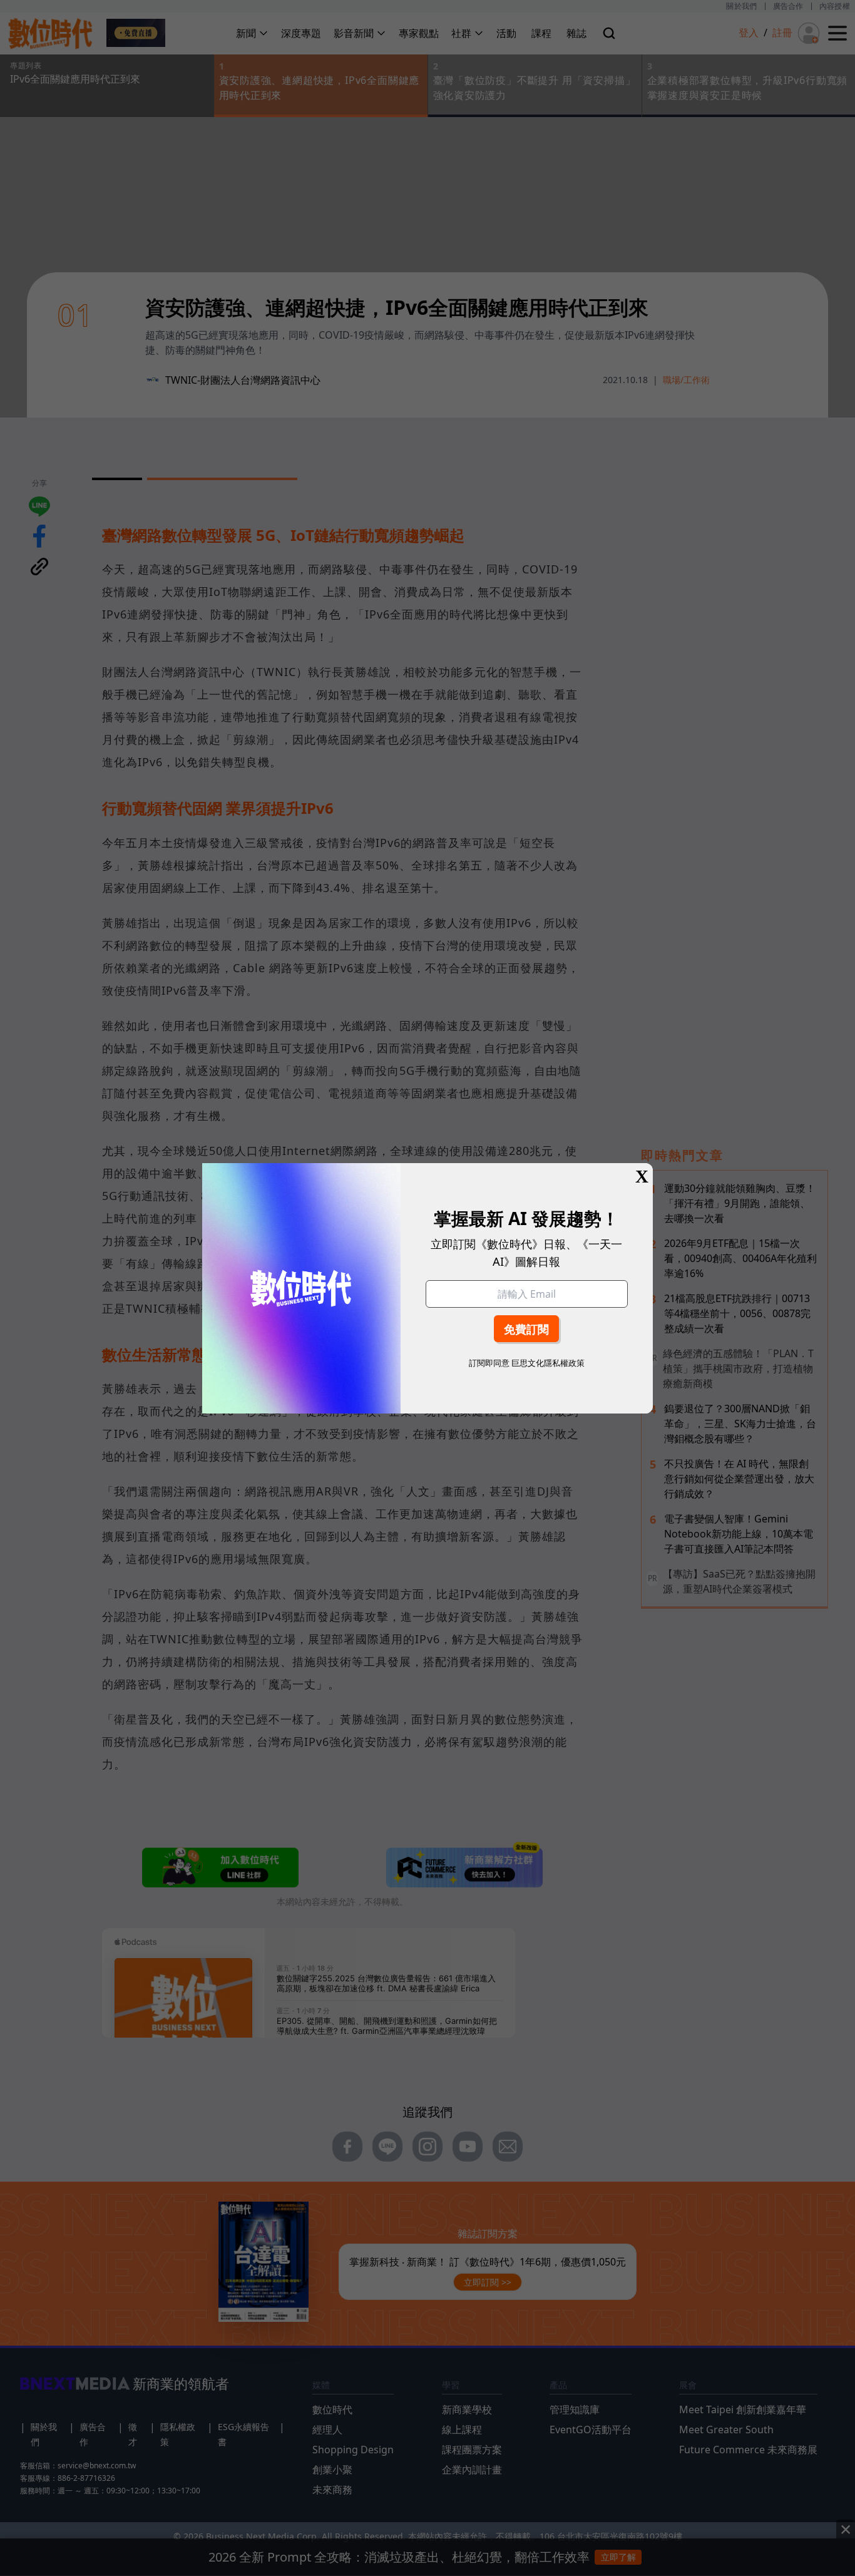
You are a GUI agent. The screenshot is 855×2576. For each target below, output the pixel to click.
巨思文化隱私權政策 (548, 1363)
